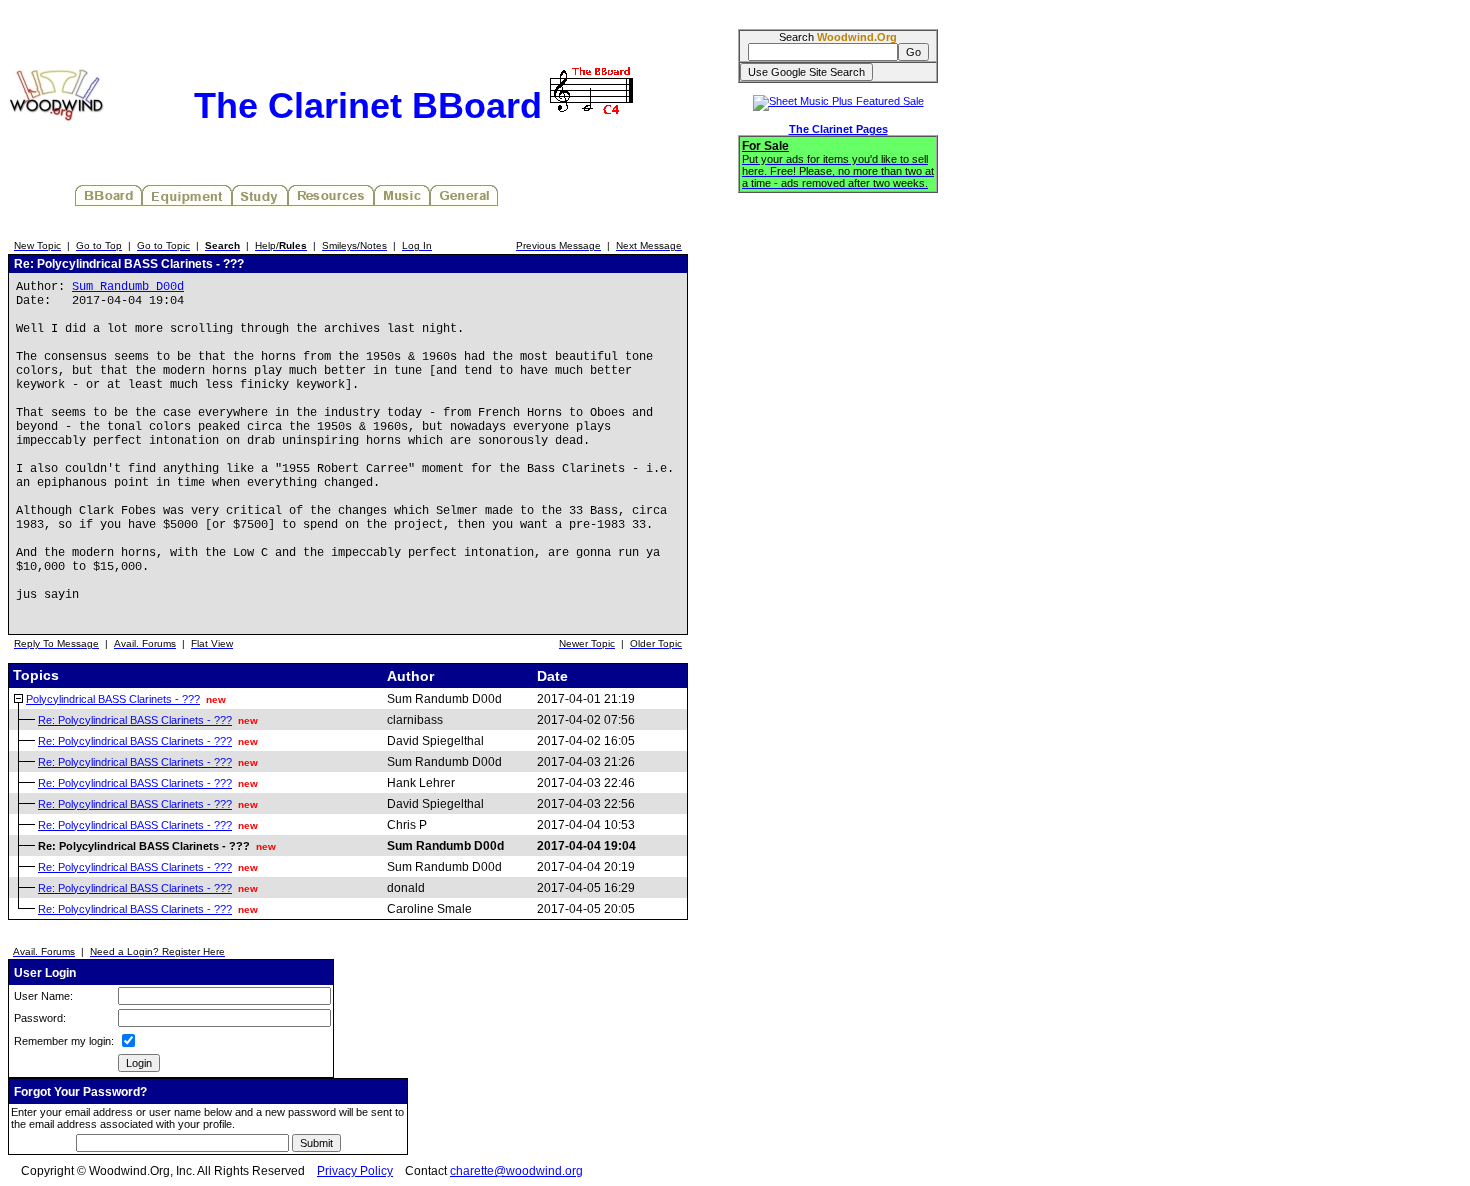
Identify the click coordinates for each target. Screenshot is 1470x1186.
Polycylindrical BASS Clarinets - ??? (113, 699)
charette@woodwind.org (516, 1171)
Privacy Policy (355, 1171)
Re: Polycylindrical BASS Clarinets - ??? (135, 720)
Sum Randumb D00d (128, 287)
